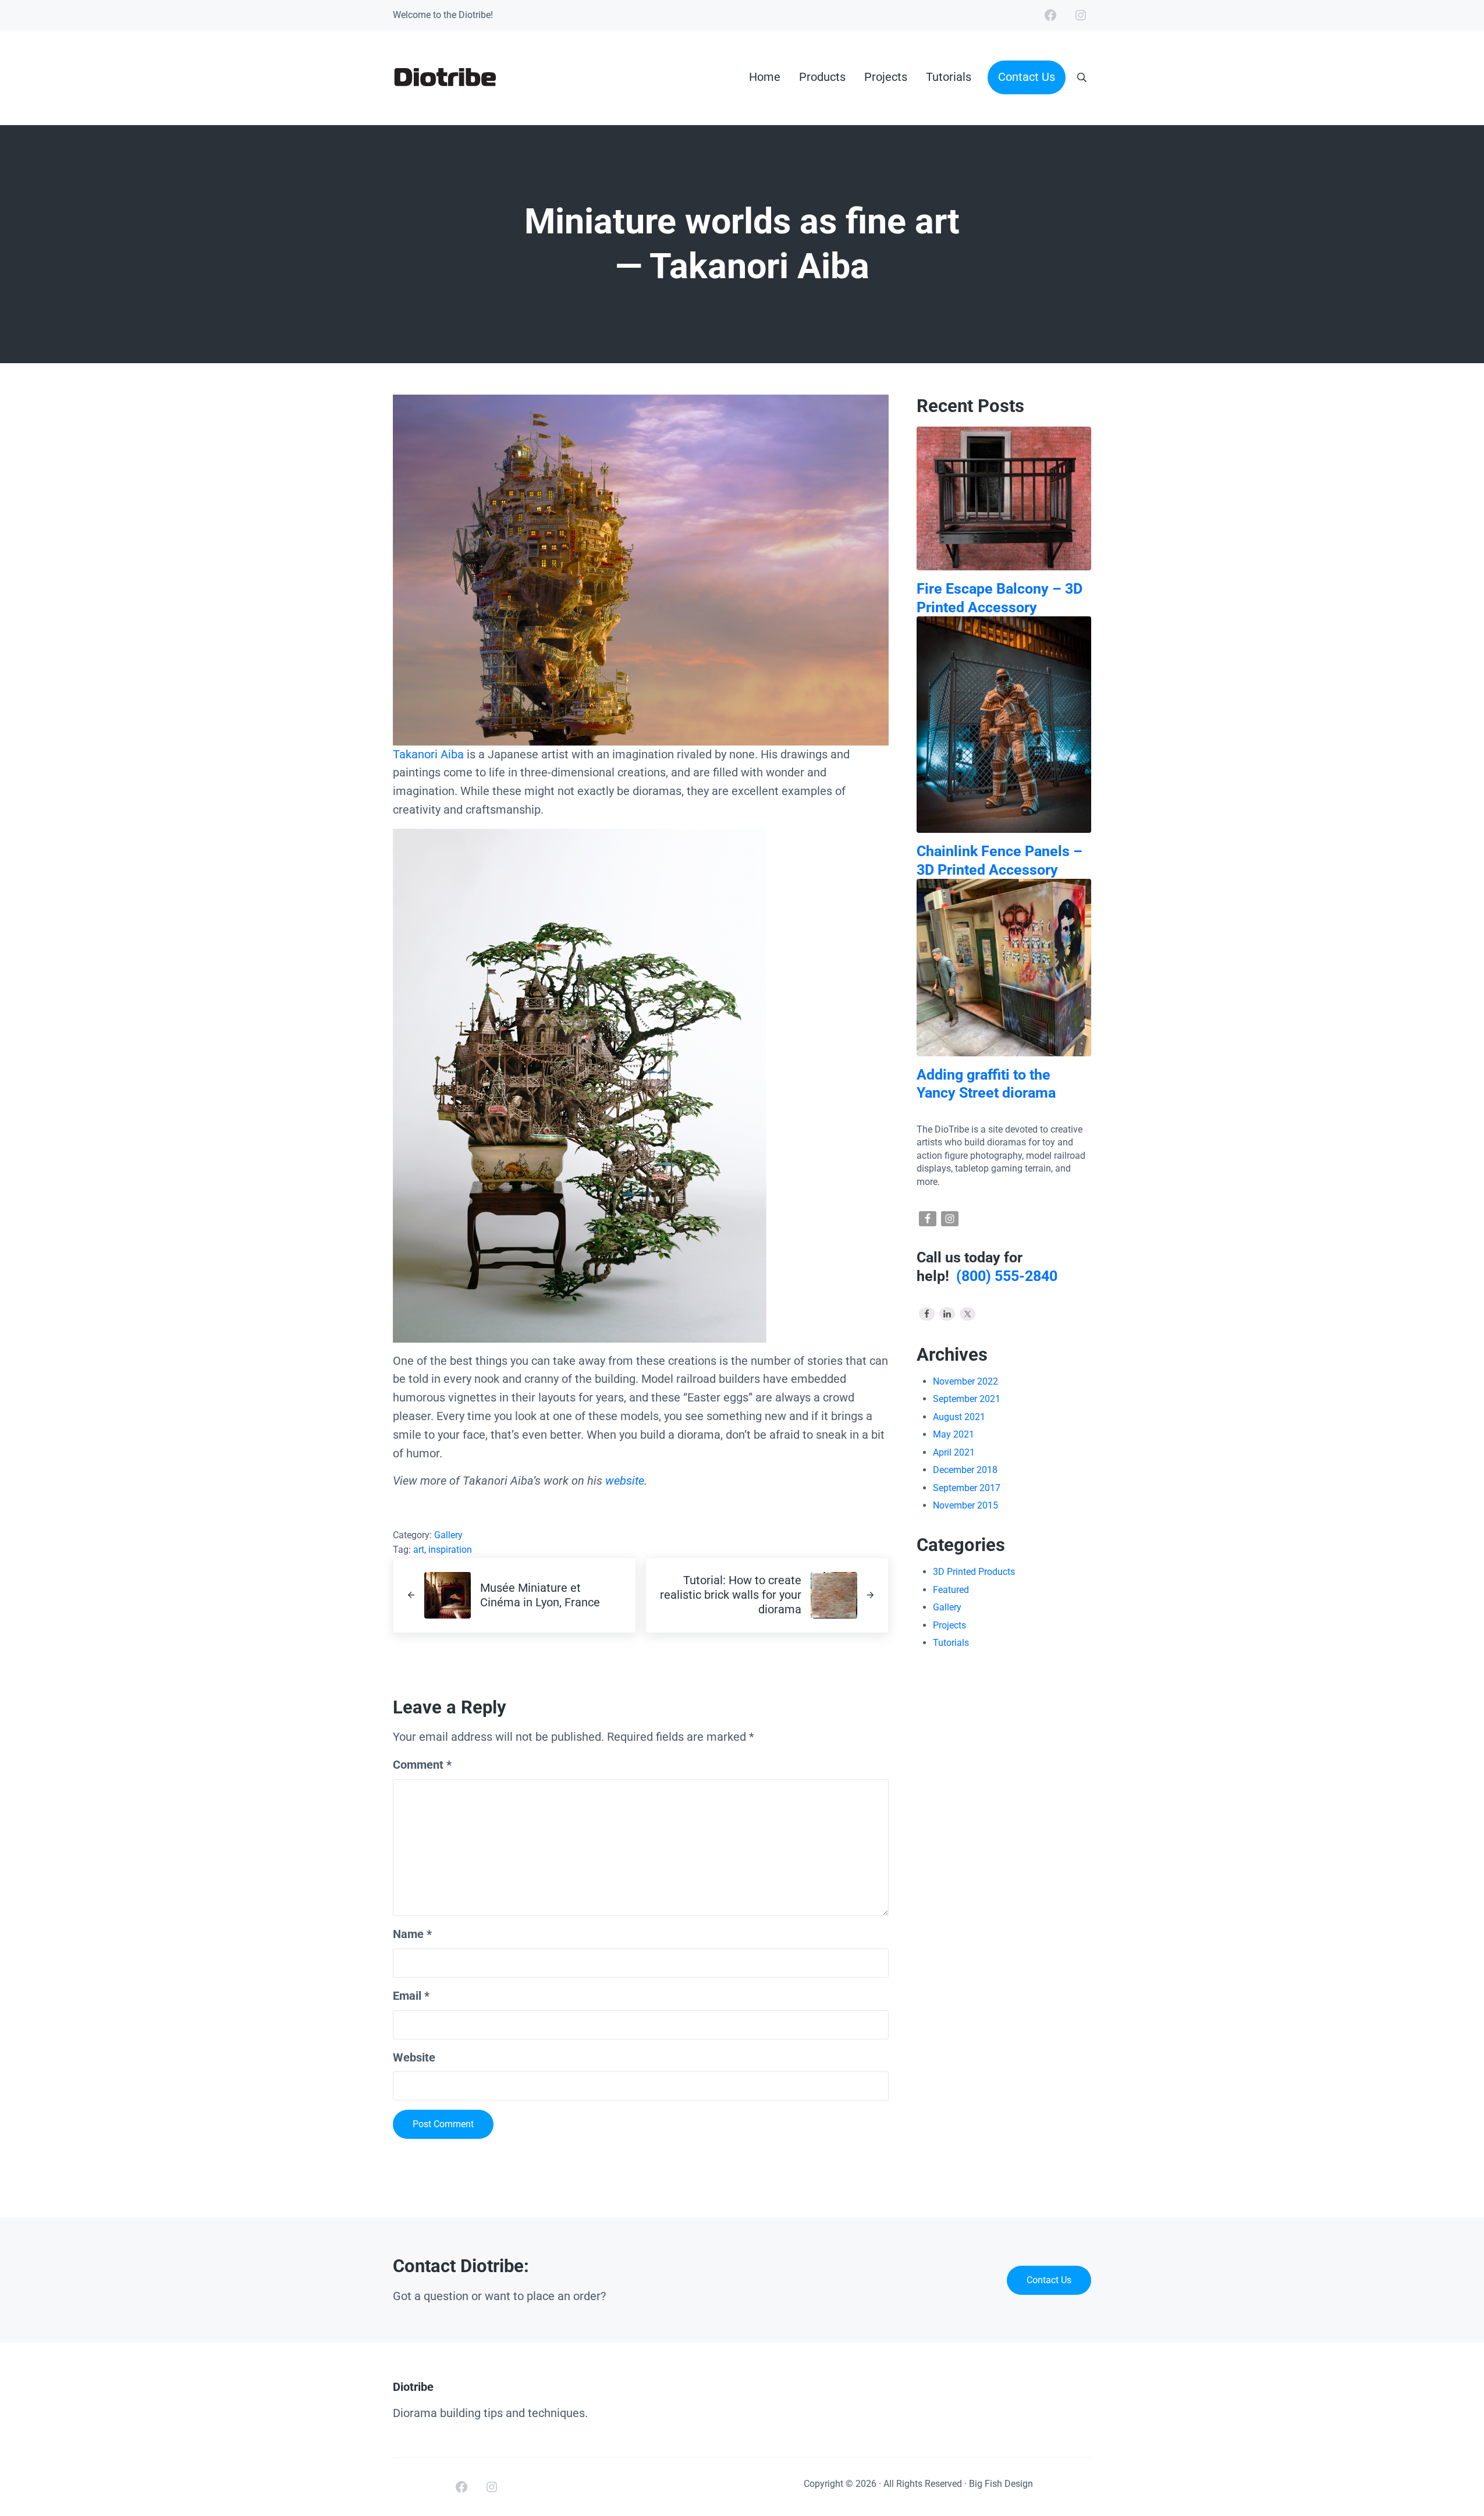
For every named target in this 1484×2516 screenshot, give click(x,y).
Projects (949, 1625)
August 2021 (959, 1417)
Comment (422, 1765)
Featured (951, 1590)
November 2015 (965, 1505)
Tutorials (951, 1643)
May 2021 (954, 1434)
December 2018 (965, 1470)
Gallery (448, 1535)
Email (411, 1996)
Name (412, 1934)
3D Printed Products (974, 1572)
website (625, 1481)
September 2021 (967, 1399)
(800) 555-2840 (1007, 1276)
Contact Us (1049, 2280)
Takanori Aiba (428, 755)
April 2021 (954, 1452)
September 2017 (967, 1488)
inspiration (450, 1550)
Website (414, 2058)
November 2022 (965, 1381)
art (419, 1550)
